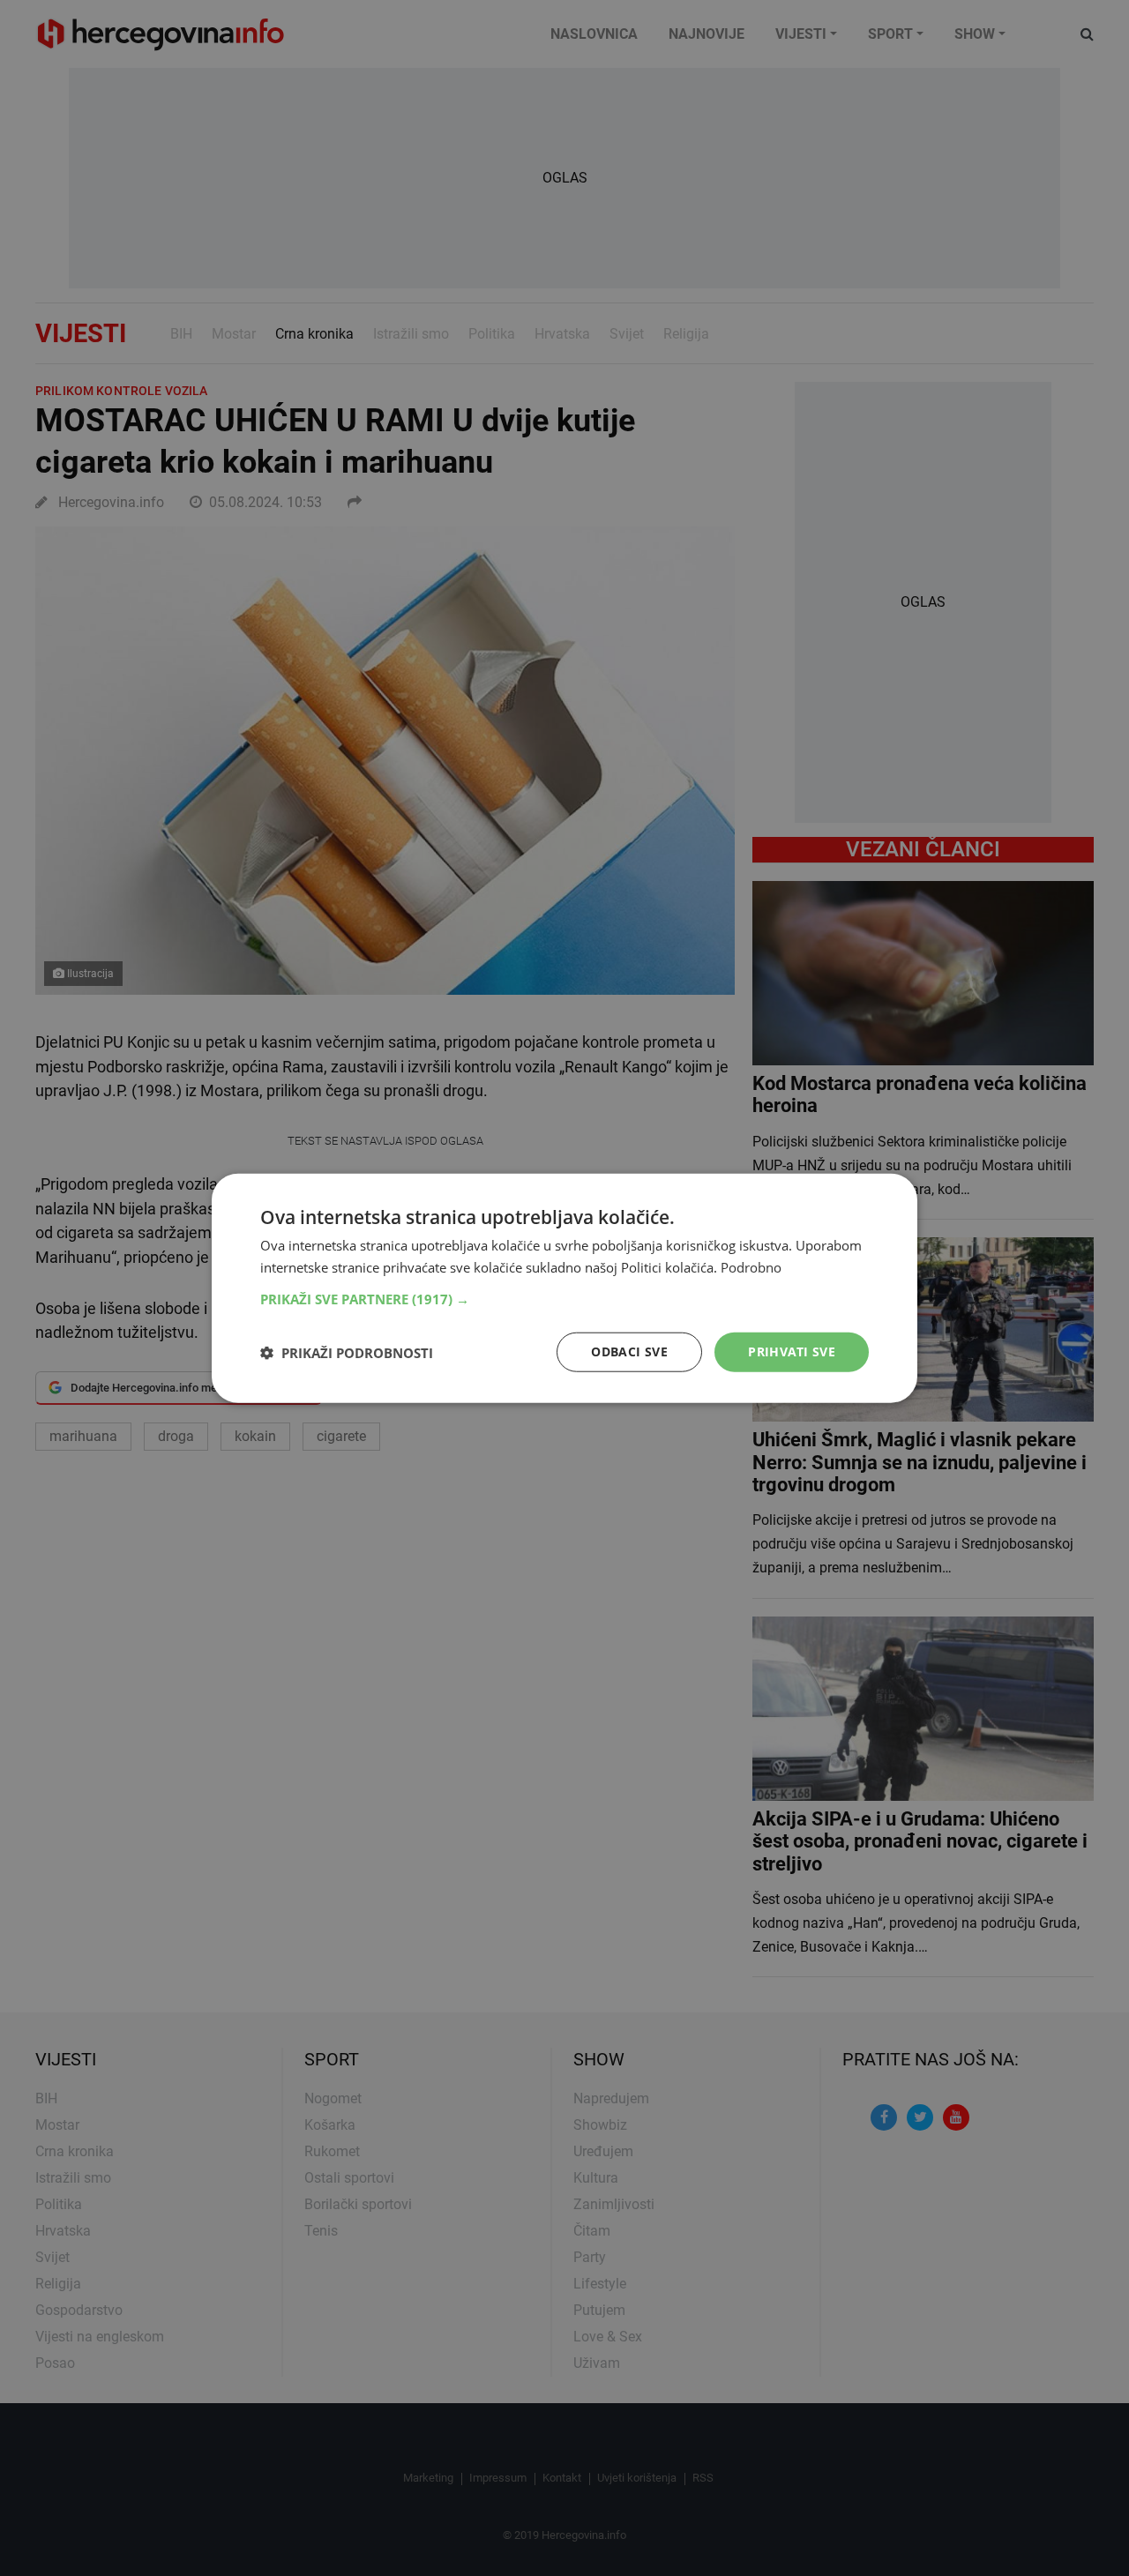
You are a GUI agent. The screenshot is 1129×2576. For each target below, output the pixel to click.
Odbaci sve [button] (629, 1351)
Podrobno (751, 1266)
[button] (564, 1299)
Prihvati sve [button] (792, 1351)
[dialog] (564, 1288)
